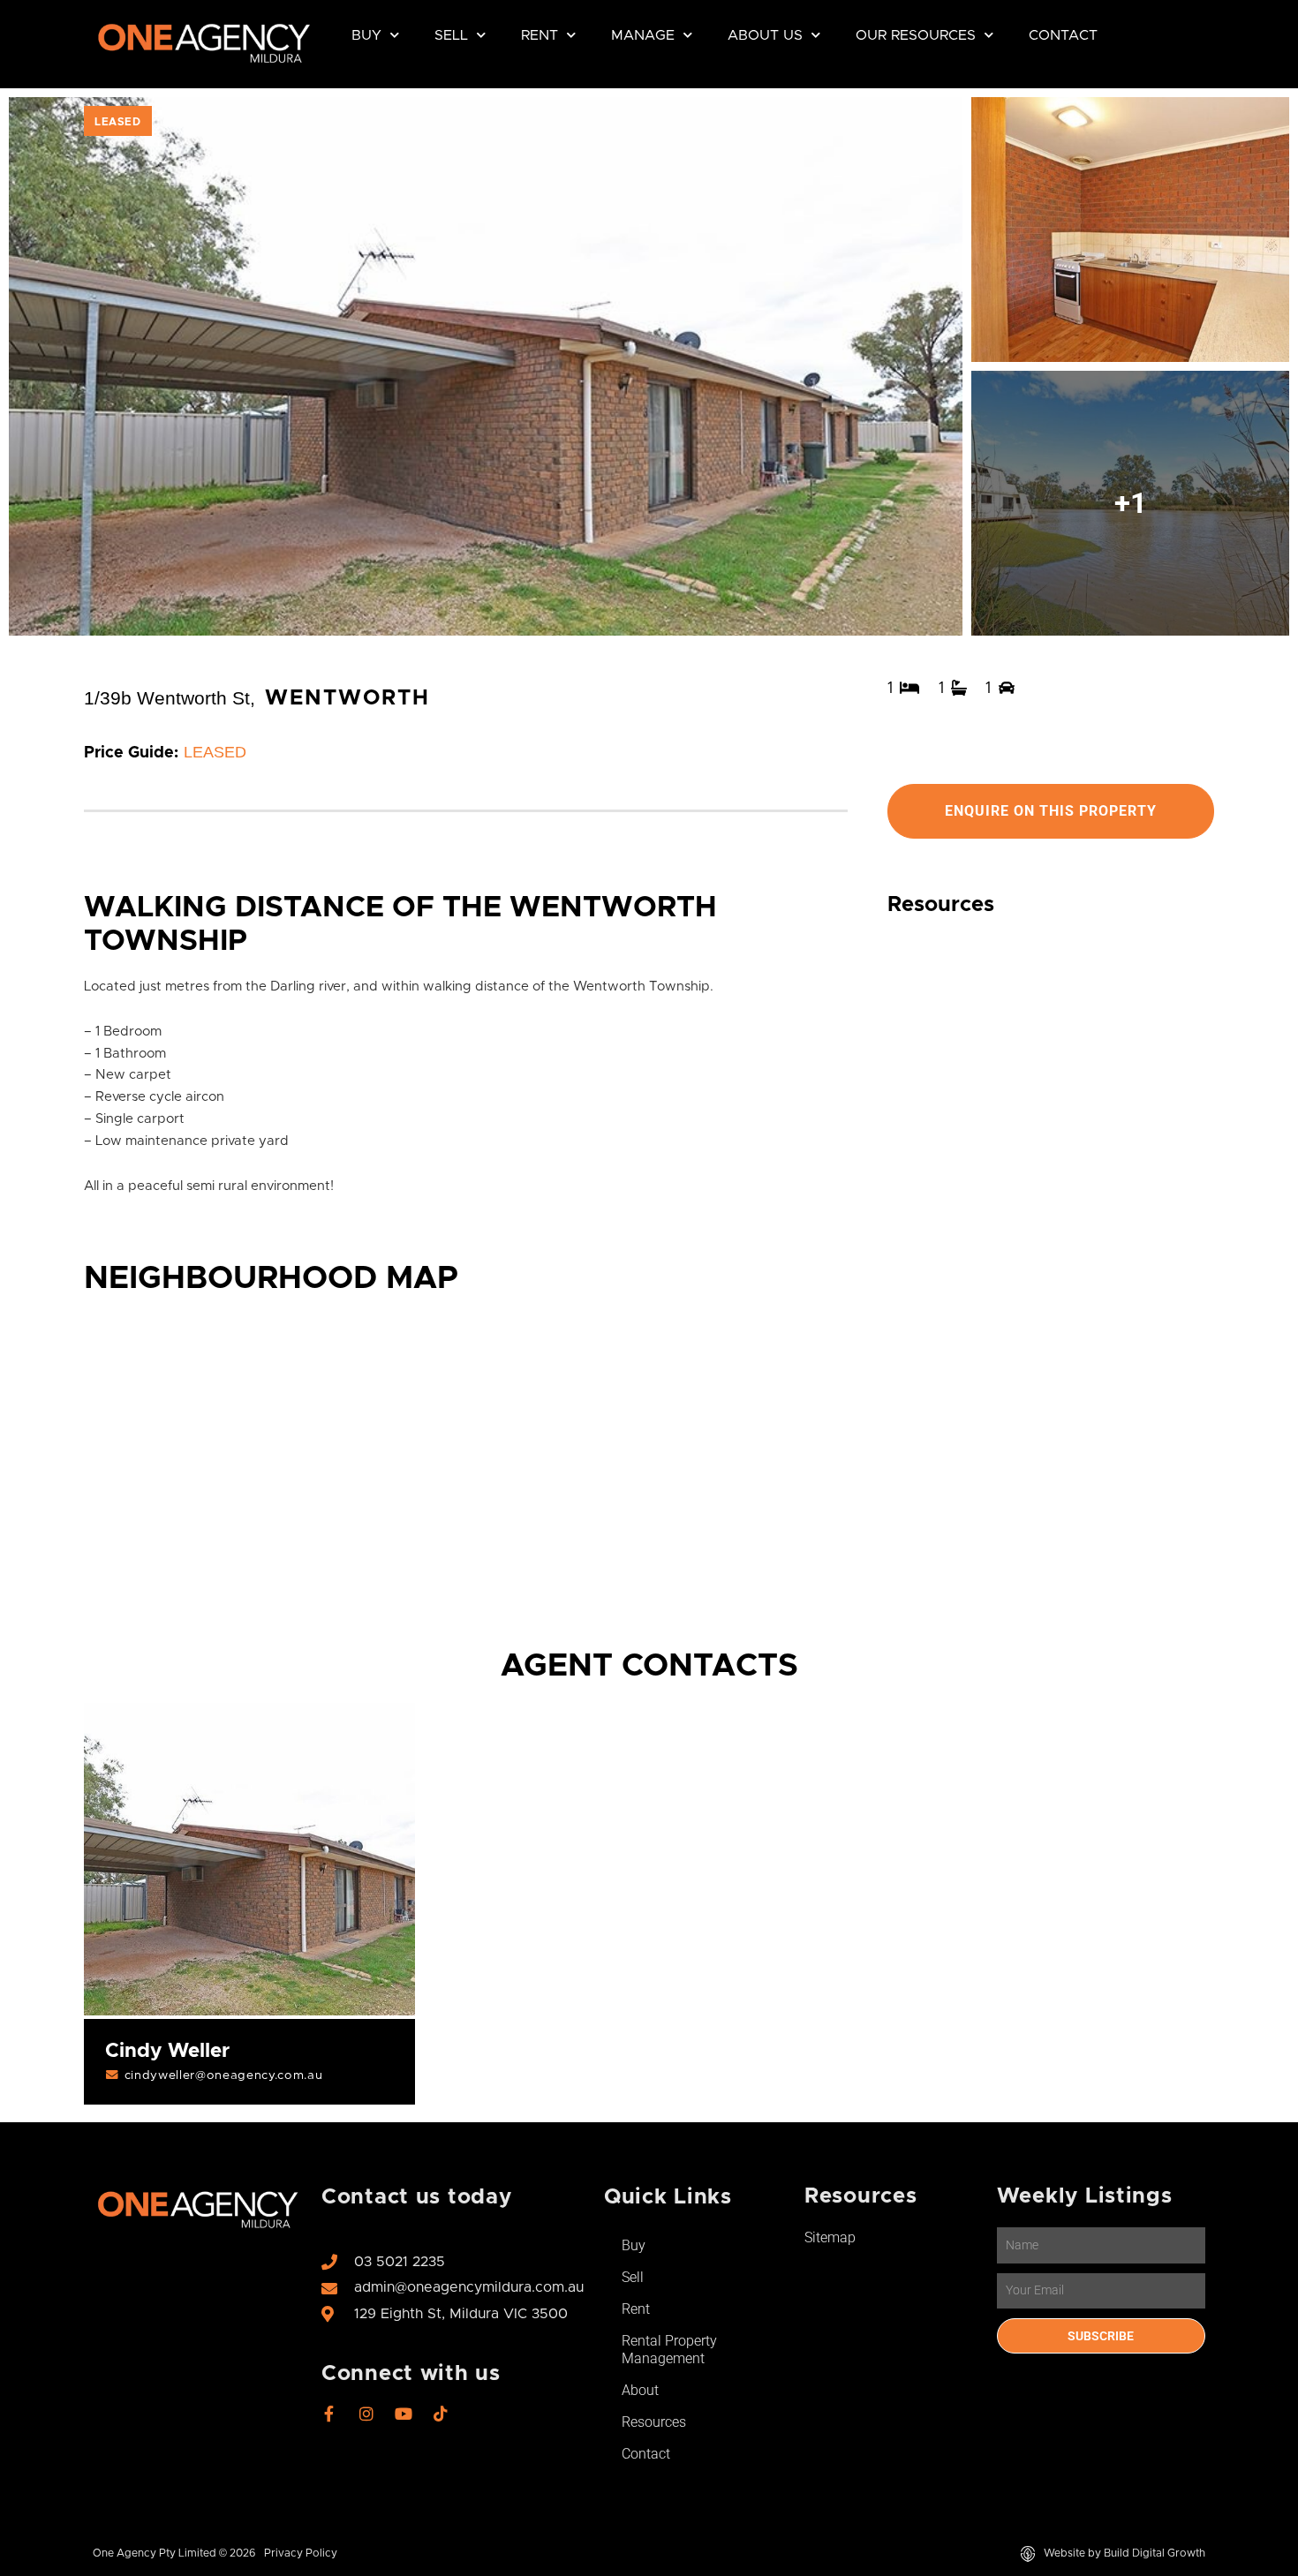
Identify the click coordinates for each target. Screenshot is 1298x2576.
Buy (366, 35)
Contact (1063, 35)
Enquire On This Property (1051, 811)
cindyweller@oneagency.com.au (224, 2075)
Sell (451, 35)
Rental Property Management (669, 2350)
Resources (654, 2422)
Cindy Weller (167, 2051)
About (640, 2390)
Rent (540, 35)
